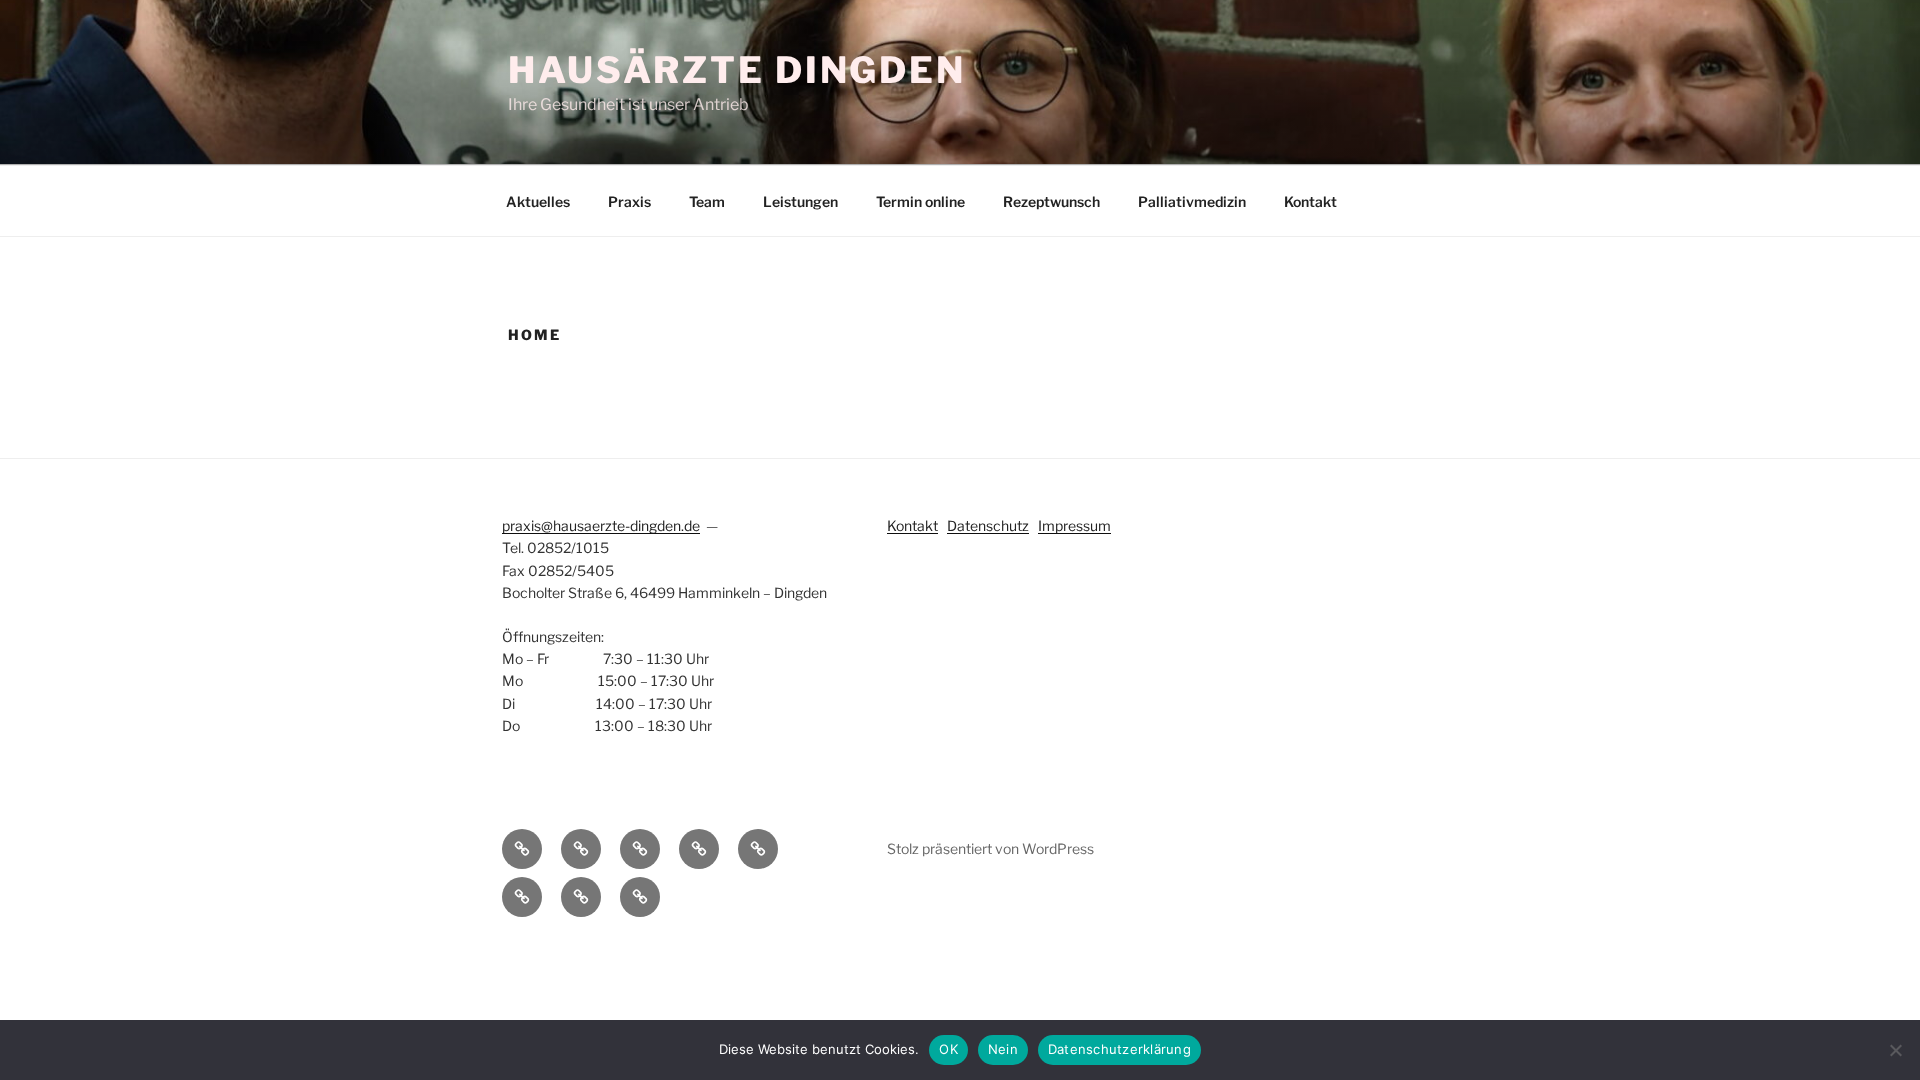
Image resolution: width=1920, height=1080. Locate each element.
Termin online (920, 201)
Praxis (629, 201)
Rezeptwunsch (1051, 201)
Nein (1003, 1049)
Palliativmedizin (1192, 201)
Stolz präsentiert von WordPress (990, 848)
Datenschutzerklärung (1119, 1049)
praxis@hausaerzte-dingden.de (601, 525)
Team (707, 201)
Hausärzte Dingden (737, 70)
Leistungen (800, 201)
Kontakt (1310, 201)
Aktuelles (538, 201)
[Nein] (1895, 1050)
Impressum (1074, 525)
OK (948, 1049)
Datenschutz (988, 525)
